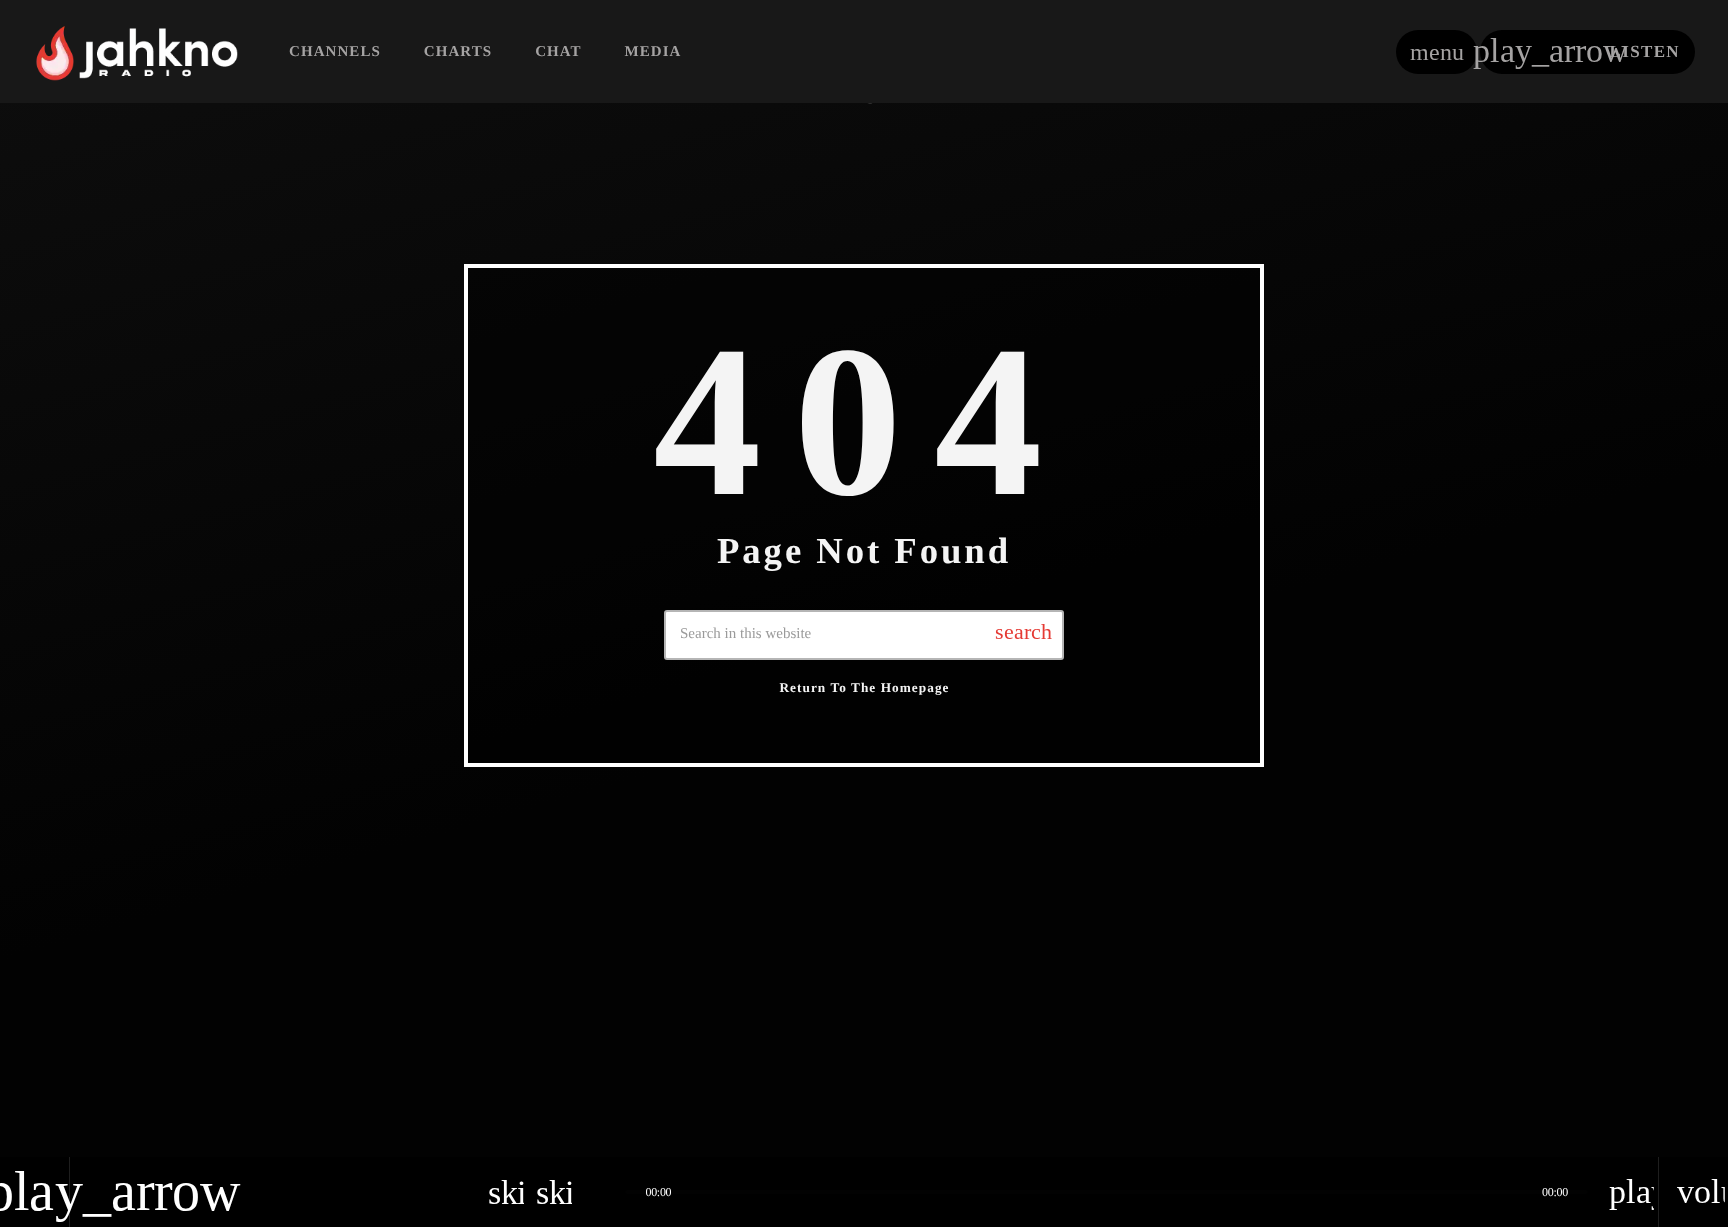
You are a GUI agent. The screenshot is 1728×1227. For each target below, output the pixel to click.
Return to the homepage (864, 687)
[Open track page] (605, 1192)
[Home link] (136, 52)
